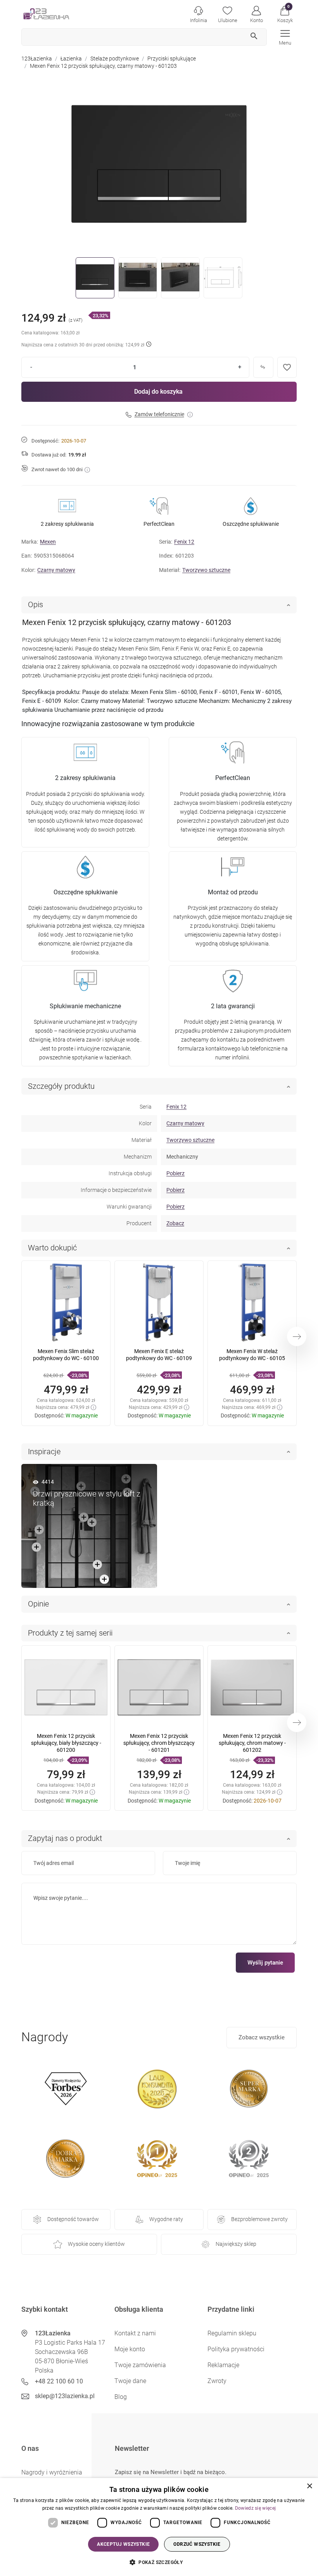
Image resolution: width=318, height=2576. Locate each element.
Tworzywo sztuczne (206, 570)
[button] (285, 14)
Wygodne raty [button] (166, 2219)
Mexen (48, 542)
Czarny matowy (56, 570)
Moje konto (130, 2349)
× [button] (309, 2486)
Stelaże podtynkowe (115, 59)
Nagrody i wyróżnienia (52, 2472)
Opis (35, 604)
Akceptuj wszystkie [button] (123, 2544)
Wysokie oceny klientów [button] (96, 2244)
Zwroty (217, 2381)
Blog (121, 2397)
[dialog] (159, 2527)
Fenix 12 (184, 542)
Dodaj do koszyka (158, 392)
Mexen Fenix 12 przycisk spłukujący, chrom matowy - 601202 (252, 1743)
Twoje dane (130, 2381)
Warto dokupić (52, 1248)
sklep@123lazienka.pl (65, 2396)
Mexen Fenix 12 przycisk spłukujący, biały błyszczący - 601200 (66, 1743)
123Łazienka (37, 59)
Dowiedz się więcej (255, 2508)
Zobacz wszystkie (262, 2037)
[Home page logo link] (58, 14)
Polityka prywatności (236, 2349)
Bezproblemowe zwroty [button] (259, 2219)
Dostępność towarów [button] (73, 2219)
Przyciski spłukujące (172, 59)
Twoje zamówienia (140, 2365)
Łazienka (71, 59)
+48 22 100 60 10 (59, 2381)
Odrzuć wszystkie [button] (197, 2544)
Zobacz (175, 1223)
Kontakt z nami (135, 2333)
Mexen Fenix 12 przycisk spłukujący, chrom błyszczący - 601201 (159, 1743)
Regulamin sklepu (232, 2333)
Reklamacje (223, 2365)
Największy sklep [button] (236, 2244)
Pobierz (175, 1173)
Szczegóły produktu (61, 1086)
